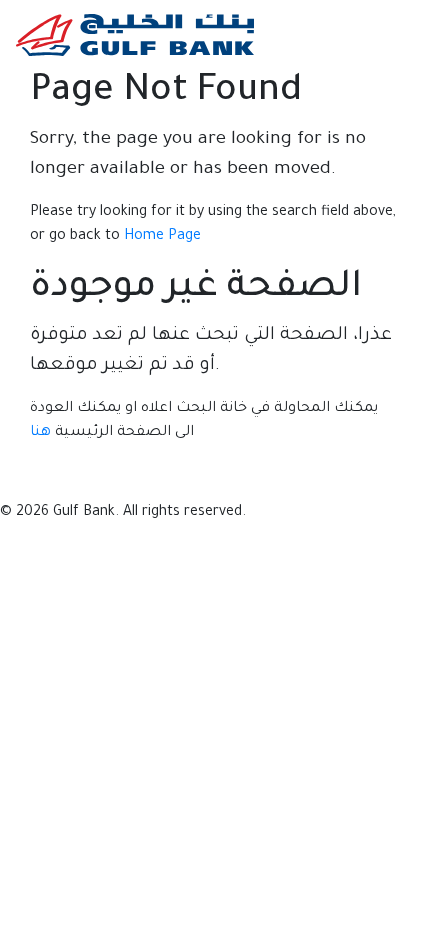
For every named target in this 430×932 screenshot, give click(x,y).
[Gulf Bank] (135, 34)
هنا (40, 433)
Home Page (162, 237)
